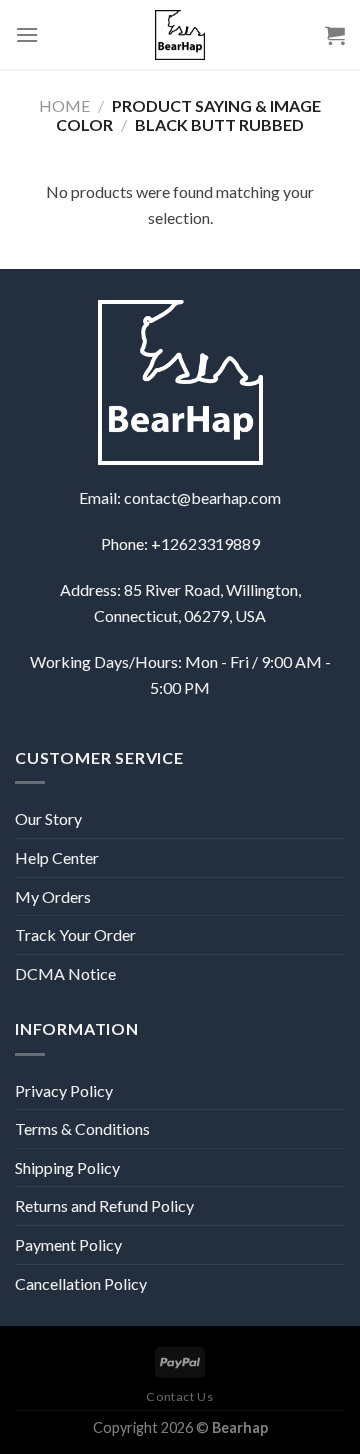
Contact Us (179, 1396)
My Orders (53, 896)
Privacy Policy (64, 1090)
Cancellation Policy (81, 1283)
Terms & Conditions (82, 1128)
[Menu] (27, 34)
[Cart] (335, 35)
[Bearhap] (180, 35)
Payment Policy (68, 1244)
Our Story (48, 818)
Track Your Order (75, 934)
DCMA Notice (65, 973)
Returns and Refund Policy (104, 1205)
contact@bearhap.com (202, 497)
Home (64, 105)
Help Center (57, 857)
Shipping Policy (67, 1167)
